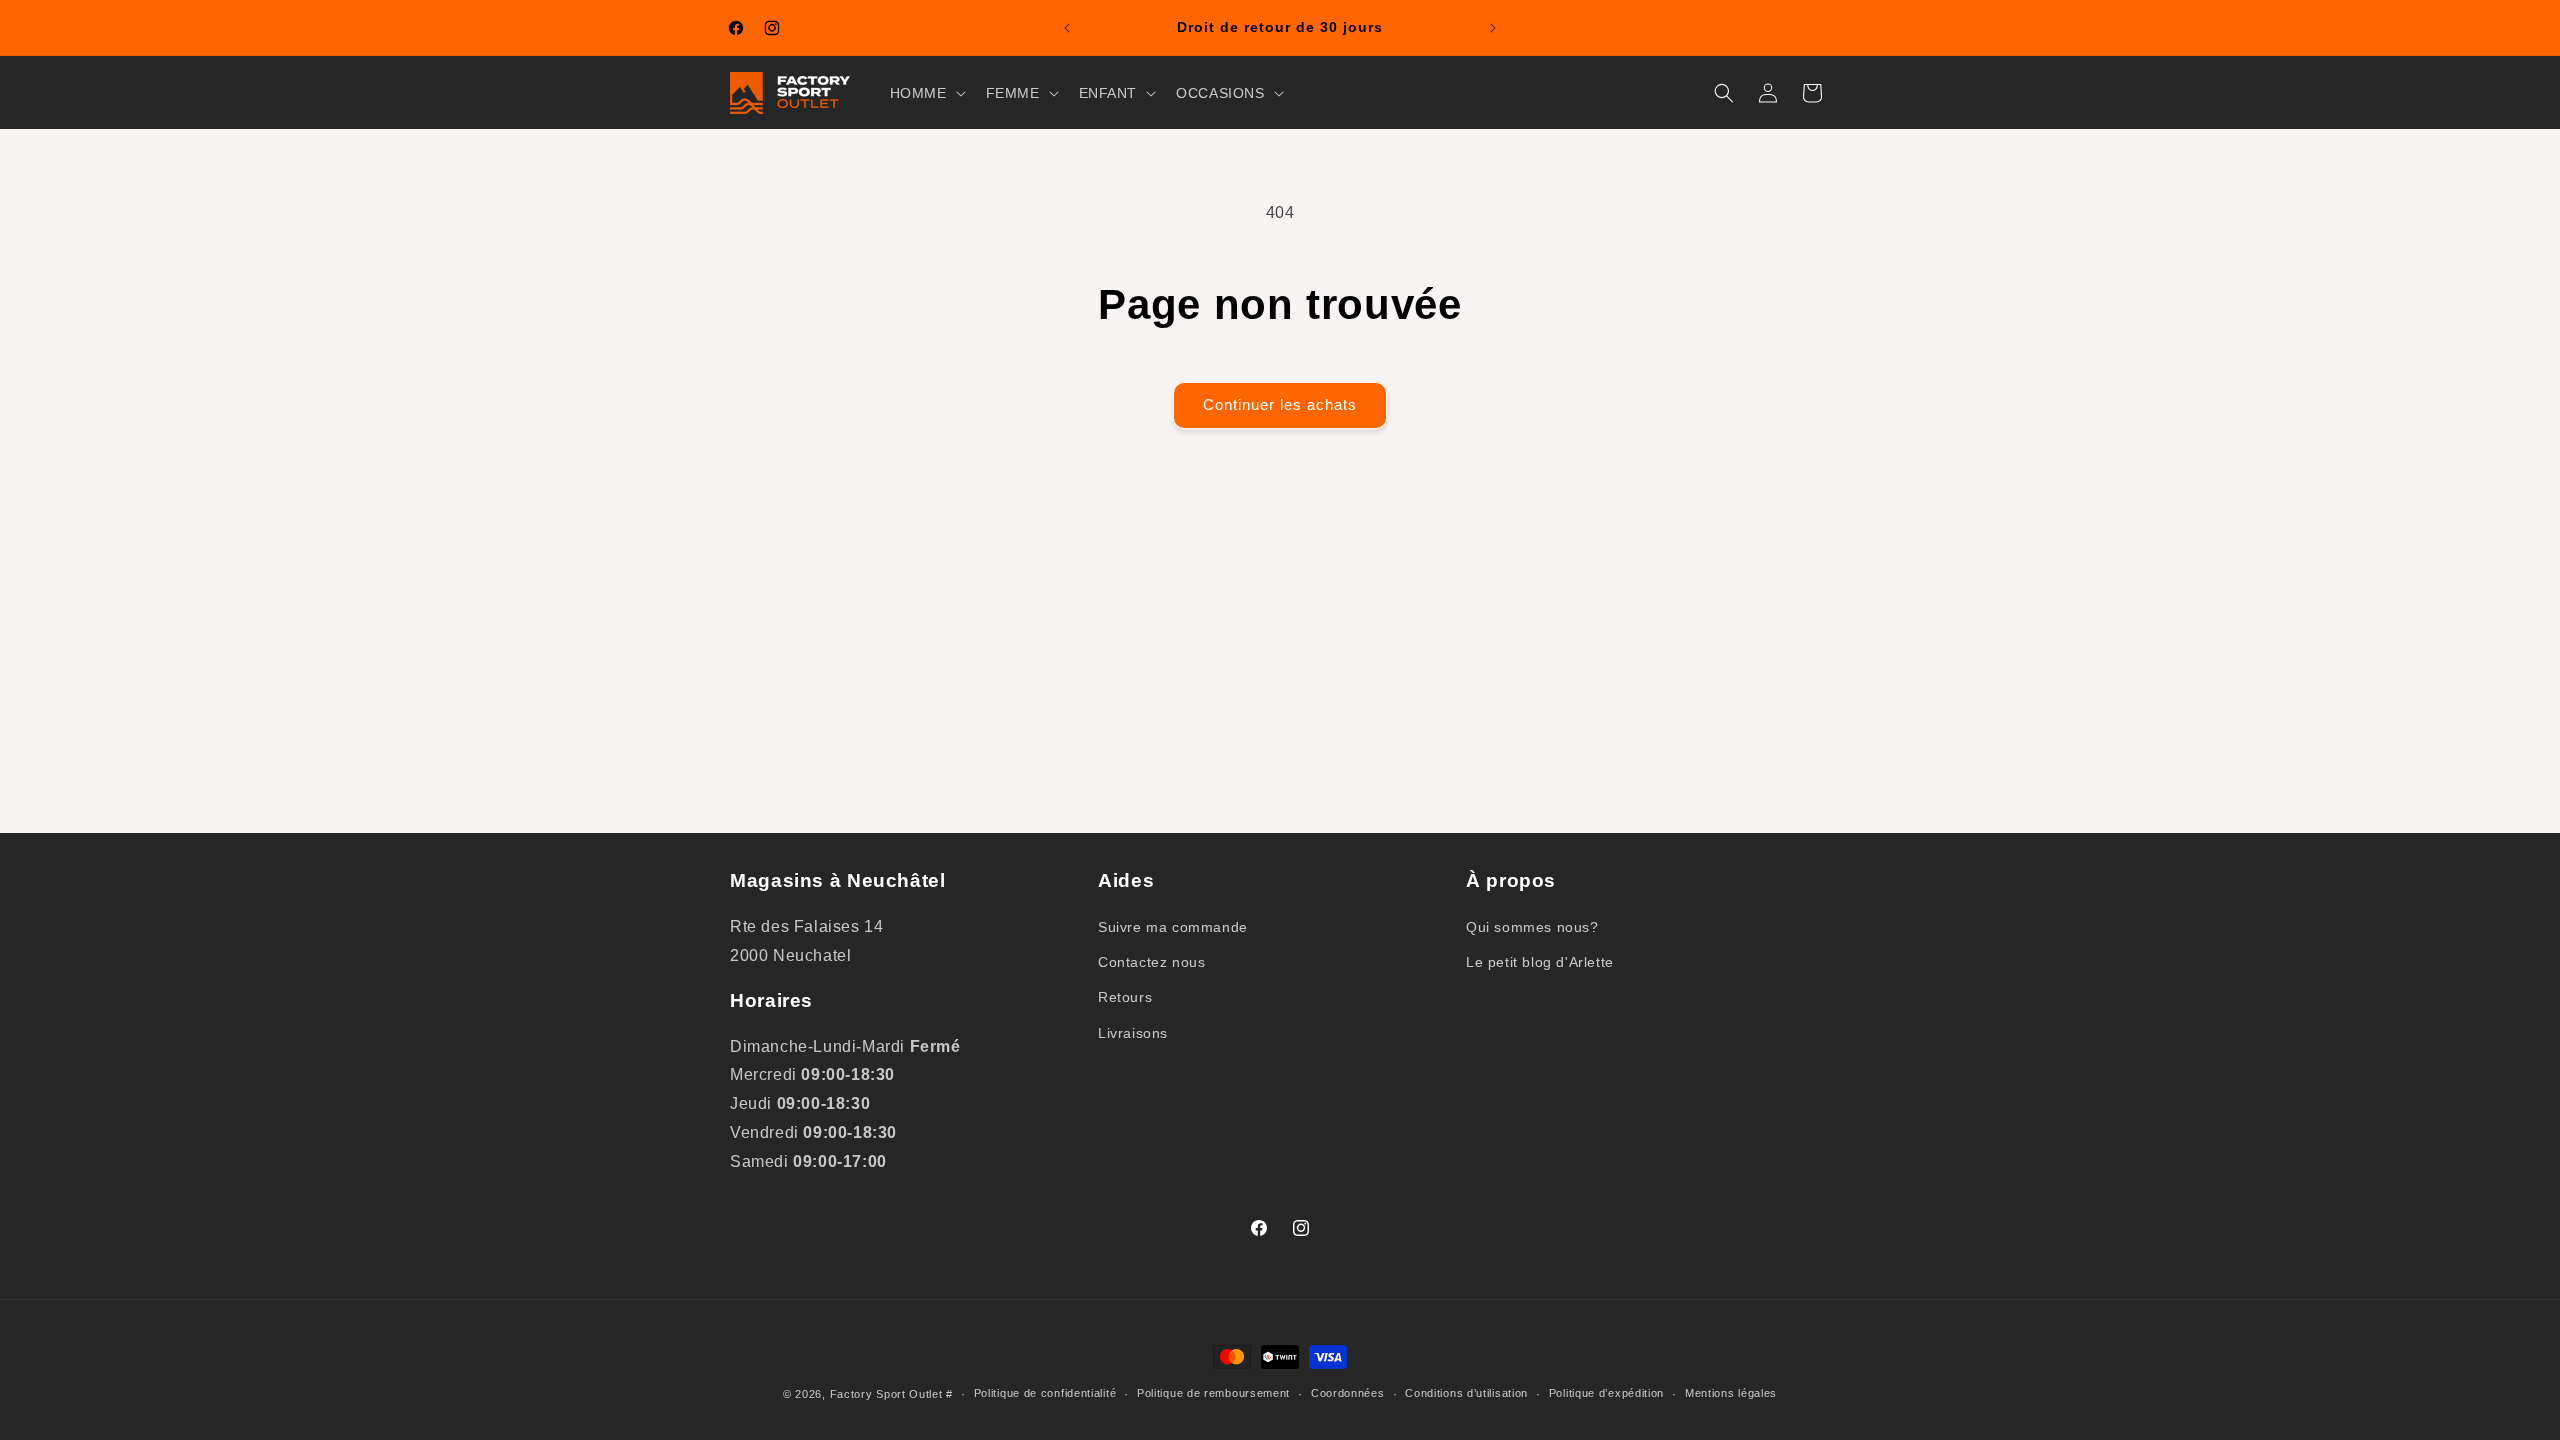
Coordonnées (1348, 1393)
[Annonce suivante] (1493, 28)
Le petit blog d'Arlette (1540, 962)
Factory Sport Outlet (886, 1394)
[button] (926, 93)
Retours (1125, 997)
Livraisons (1133, 1033)
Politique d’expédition (1606, 1393)
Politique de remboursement (1213, 1393)
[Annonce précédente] (1067, 28)
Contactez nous (1151, 962)
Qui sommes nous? (1532, 927)
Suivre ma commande (1173, 927)
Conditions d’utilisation (1466, 1393)
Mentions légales (1731, 1393)
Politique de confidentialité (1045, 1393)
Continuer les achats (1280, 404)
